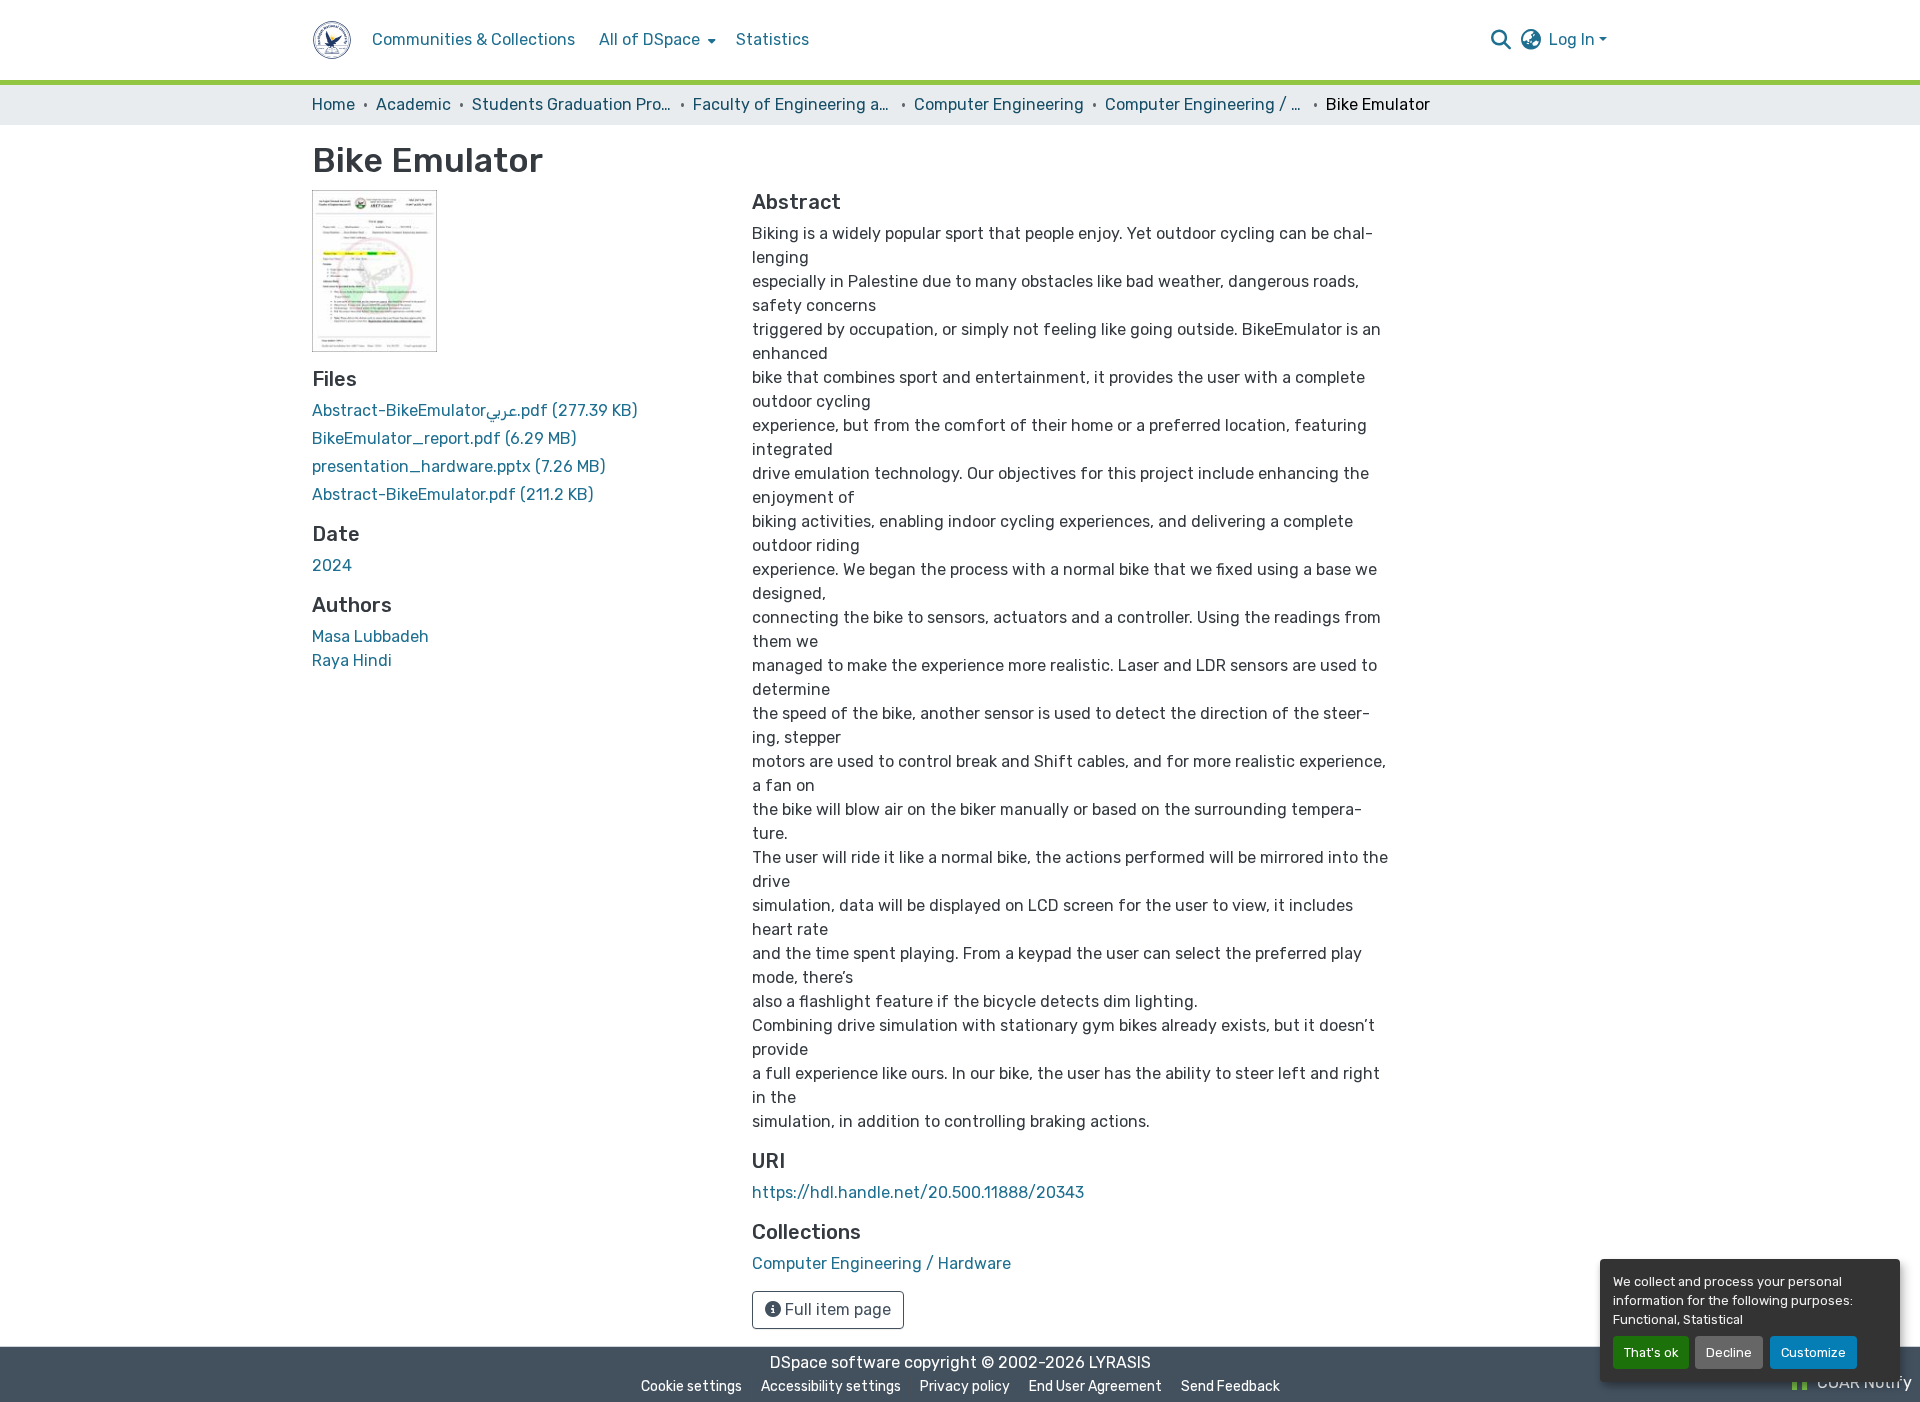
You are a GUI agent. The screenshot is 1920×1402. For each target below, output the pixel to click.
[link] (520, 411)
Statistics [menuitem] (772, 39)
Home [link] (333, 104)
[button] (332, 40)
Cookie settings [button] (691, 1386)
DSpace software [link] (835, 1362)
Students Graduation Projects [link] (572, 104)
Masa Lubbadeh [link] (370, 636)
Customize (1813, 1352)
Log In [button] (1574, 39)
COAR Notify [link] (1862, 1382)
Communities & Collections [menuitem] (473, 39)
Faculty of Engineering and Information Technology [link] (793, 104)
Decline (1729, 1352)
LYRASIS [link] (1120, 1362)
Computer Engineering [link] (999, 104)
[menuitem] (655, 40)
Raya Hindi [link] (352, 660)
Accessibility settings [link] (831, 1386)
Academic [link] (413, 104)
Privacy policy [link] (965, 1386)
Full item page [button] (836, 1309)
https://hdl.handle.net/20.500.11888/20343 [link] (918, 1192)
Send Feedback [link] (1230, 1386)
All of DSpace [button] (649, 39)
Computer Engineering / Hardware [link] (1205, 104)
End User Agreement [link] (1095, 1386)
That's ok (1651, 1352)
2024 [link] (332, 565)
